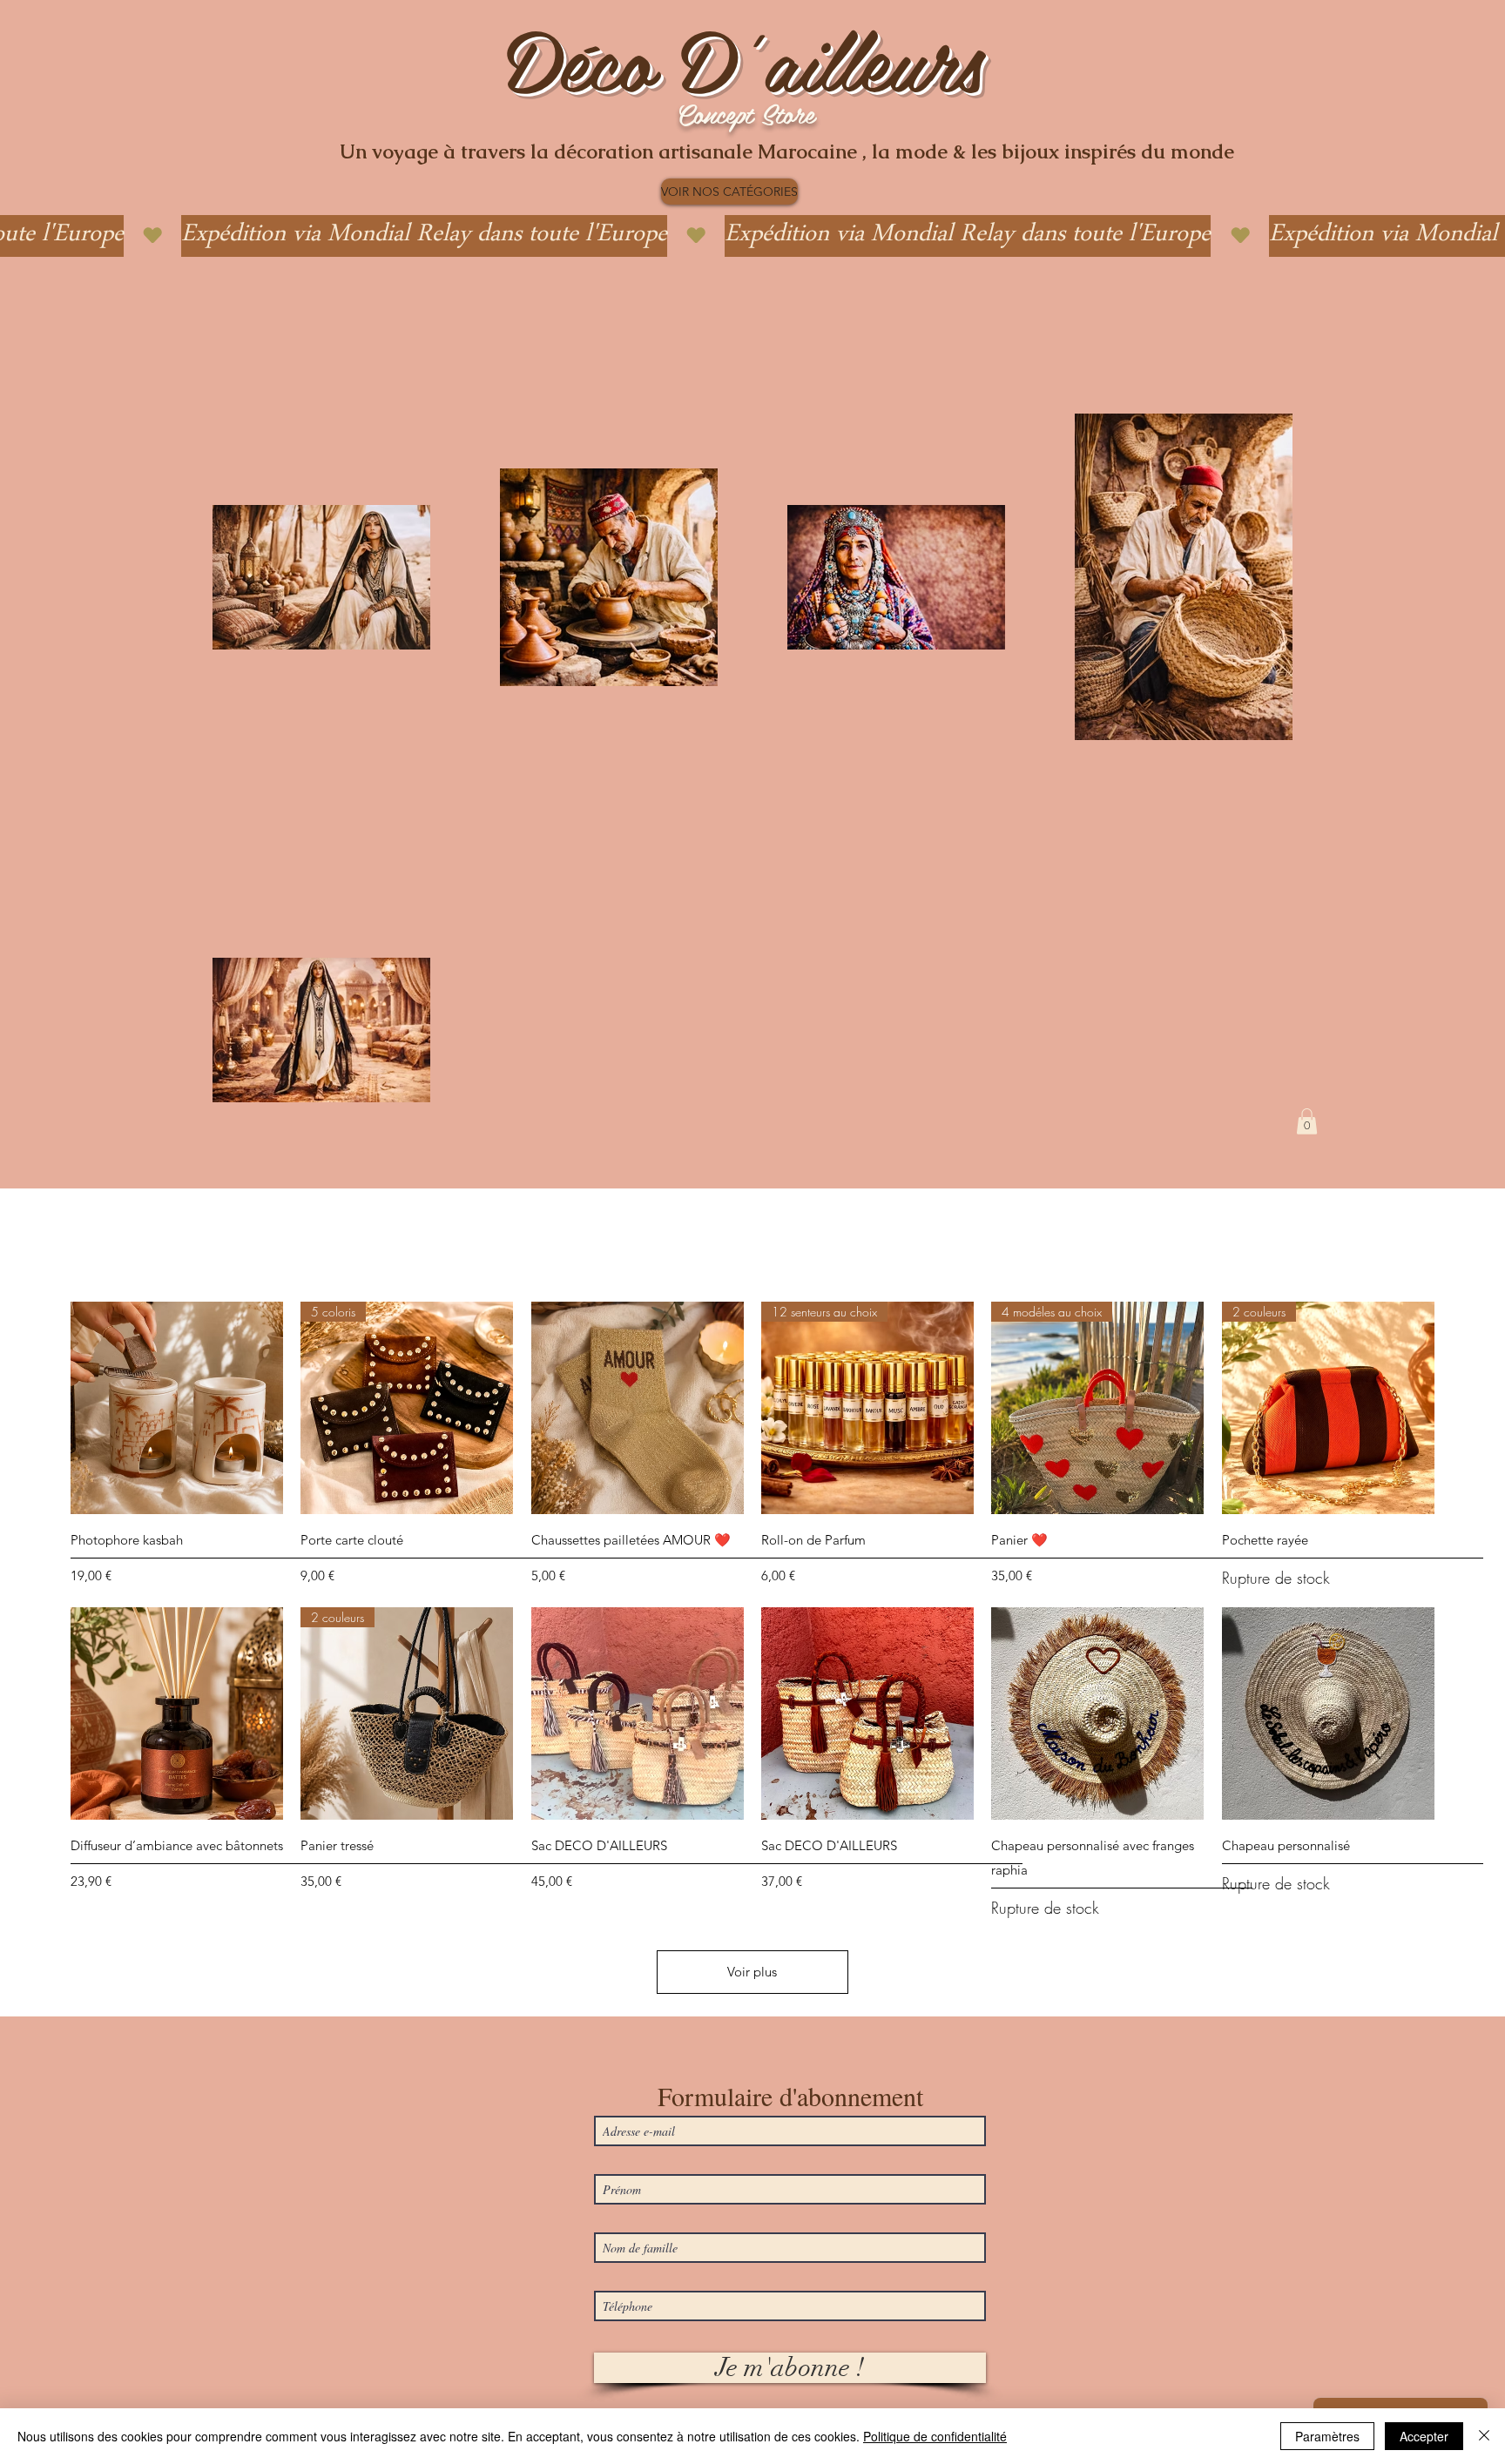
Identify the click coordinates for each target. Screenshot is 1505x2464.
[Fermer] (1484, 2436)
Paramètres (1327, 2436)
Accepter (1424, 2436)
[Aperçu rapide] (177, 1408)
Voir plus (752, 1972)
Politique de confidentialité (935, 2436)
